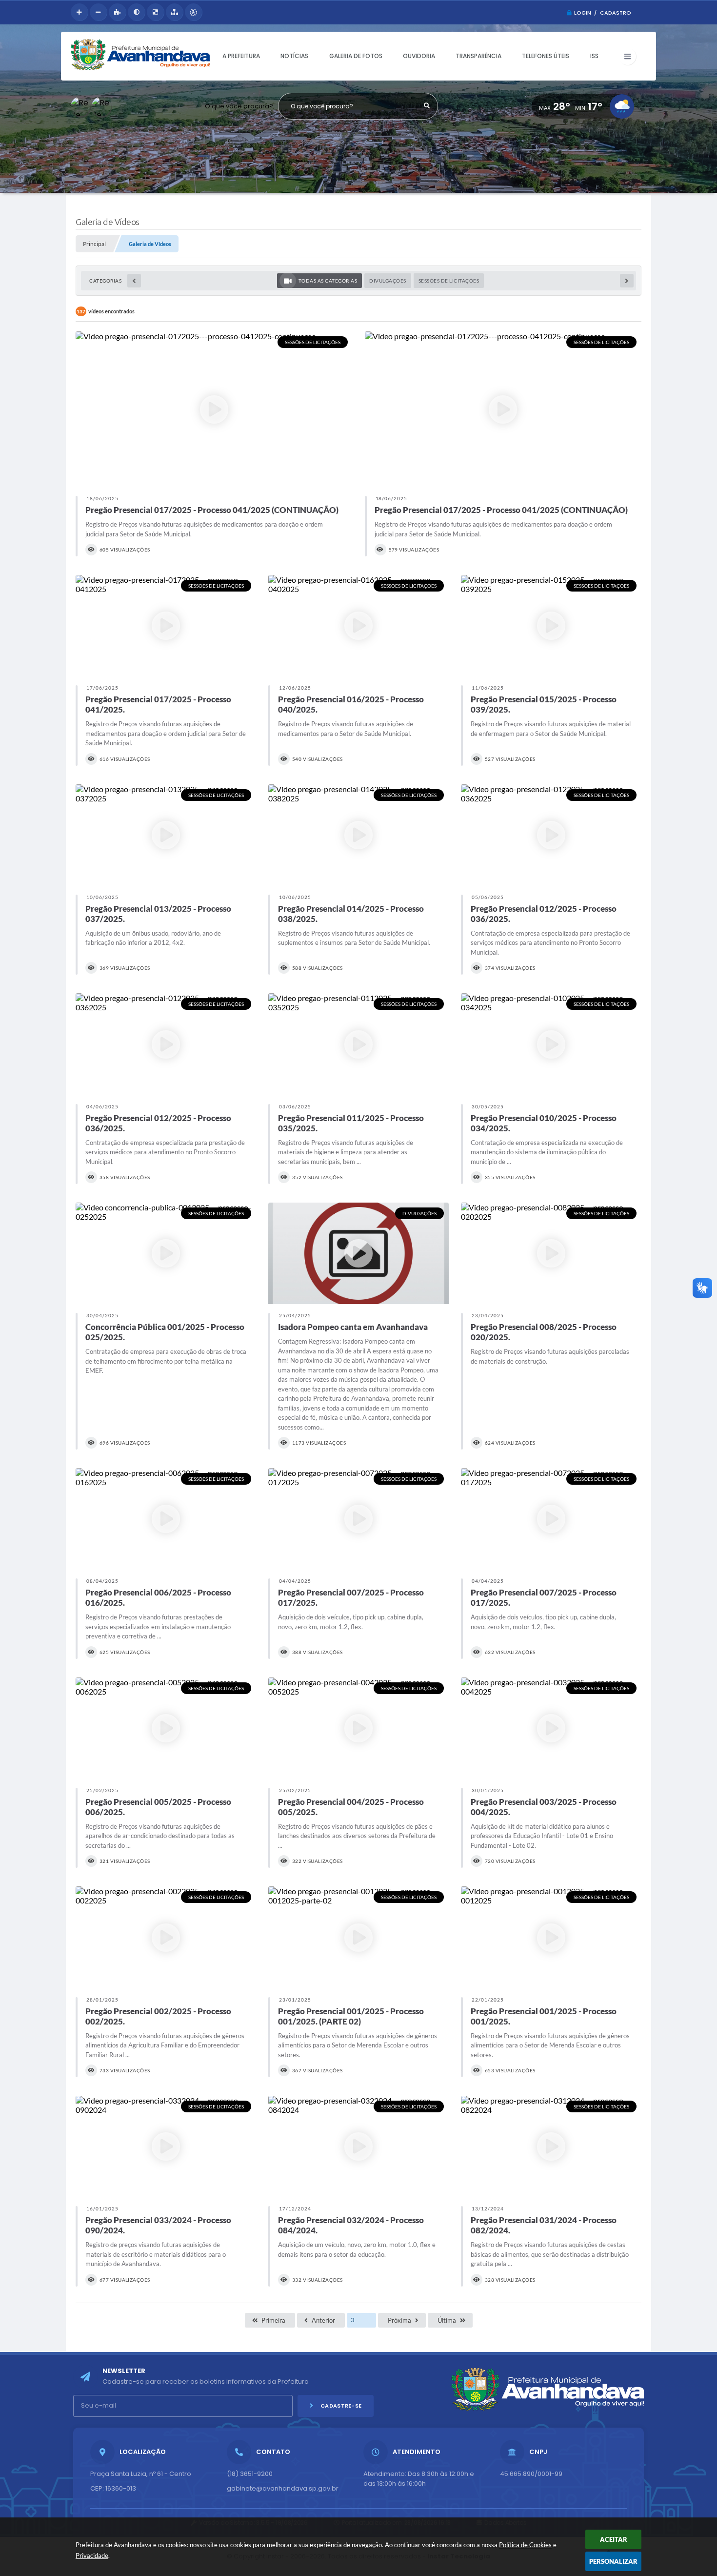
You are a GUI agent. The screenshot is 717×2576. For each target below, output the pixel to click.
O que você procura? (239, 106)
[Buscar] (427, 106)
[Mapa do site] (174, 12)
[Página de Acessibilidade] (193, 12)
